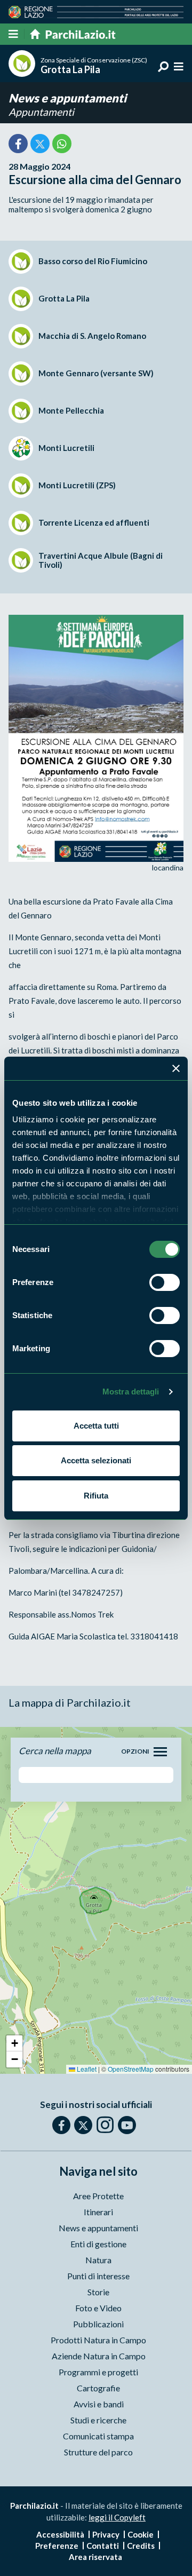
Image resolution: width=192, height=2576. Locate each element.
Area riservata (95, 2557)
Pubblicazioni (98, 2324)
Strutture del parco (98, 2452)
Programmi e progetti (98, 2372)
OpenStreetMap (131, 2069)
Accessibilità (60, 2534)
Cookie (141, 2534)
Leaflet (86, 2069)
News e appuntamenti (67, 98)
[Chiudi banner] (176, 1068)
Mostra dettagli (131, 1392)
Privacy (106, 2534)
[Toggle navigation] (160, 1752)
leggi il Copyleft (117, 2517)
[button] (14, 2043)
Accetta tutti (96, 1426)
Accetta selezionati (96, 1460)
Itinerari (98, 2212)
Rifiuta (96, 1496)
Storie (98, 2292)
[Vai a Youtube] (127, 2125)
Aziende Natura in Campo (99, 2356)
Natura (98, 2260)
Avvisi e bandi (99, 2404)
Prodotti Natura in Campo (98, 2340)
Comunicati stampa (98, 2436)
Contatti (103, 2546)
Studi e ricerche (98, 2420)
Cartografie (98, 2388)
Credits (141, 2546)
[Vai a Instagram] (105, 2125)
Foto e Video (98, 2308)
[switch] (165, 1282)
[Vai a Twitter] (83, 2125)
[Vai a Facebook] (61, 2125)
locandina (168, 867)
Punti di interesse (98, 2276)
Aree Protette (98, 2196)
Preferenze (57, 2546)
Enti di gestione (98, 2244)
